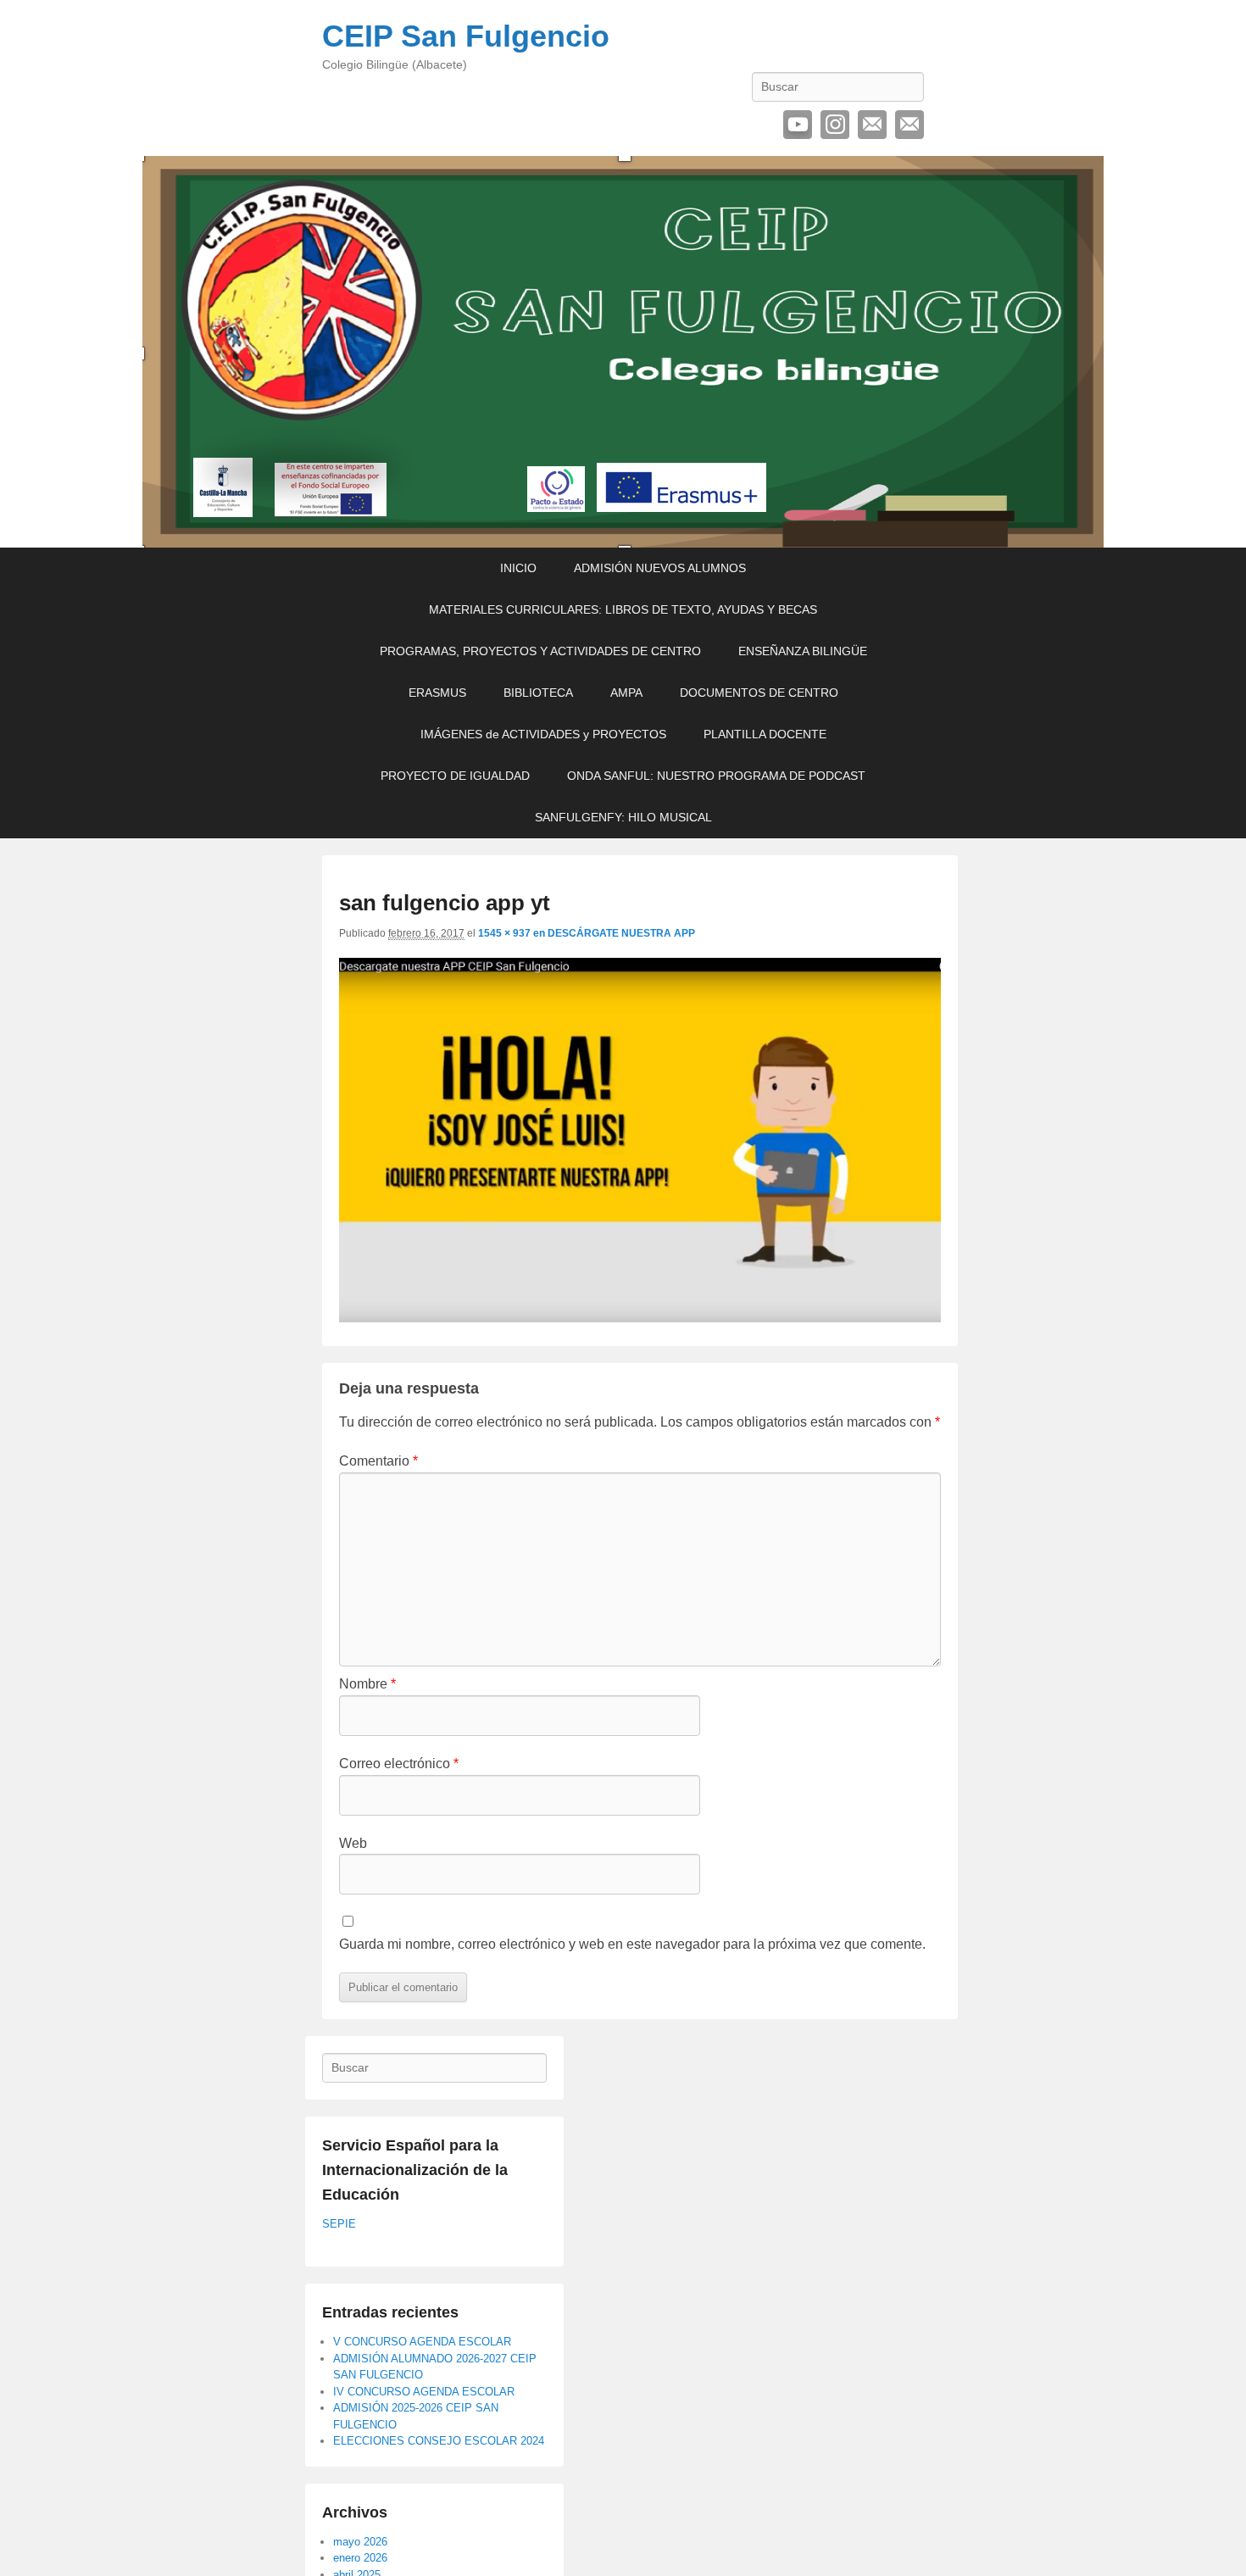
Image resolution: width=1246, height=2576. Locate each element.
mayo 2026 (360, 2542)
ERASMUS (437, 693)
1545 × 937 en (513, 933)
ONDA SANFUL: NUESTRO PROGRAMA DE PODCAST (716, 776)
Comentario (378, 1461)
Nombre (367, 1684)
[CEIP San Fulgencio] (623, 352)
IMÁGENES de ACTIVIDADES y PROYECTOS (543, 734)
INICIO (518, 568)
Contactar (909, 125)
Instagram (835, 125)
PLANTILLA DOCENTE (765, 734)
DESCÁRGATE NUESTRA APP (621, 933)
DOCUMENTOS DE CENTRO (759, 693)
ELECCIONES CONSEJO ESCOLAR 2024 (439, 2441)
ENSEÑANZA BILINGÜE (803, 651)
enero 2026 (360, 2558)
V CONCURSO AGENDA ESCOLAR (422, 2342)
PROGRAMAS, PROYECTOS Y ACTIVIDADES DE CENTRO (540, 651)
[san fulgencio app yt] (640, 1318)
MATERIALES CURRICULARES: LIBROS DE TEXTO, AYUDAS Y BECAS (623, 609)
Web (353, 1843)
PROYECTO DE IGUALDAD (455, 776)
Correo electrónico (872, 125)
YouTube (798, 125)
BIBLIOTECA (538, 693)
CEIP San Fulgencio (466, 36)
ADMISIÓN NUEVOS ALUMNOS (660, 568)
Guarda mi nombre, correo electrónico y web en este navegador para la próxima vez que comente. (632, 1944)
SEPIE (339, 2224)
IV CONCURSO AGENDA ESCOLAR (424, 2392)
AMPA (626, 693)
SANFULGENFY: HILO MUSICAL (623, 817)
